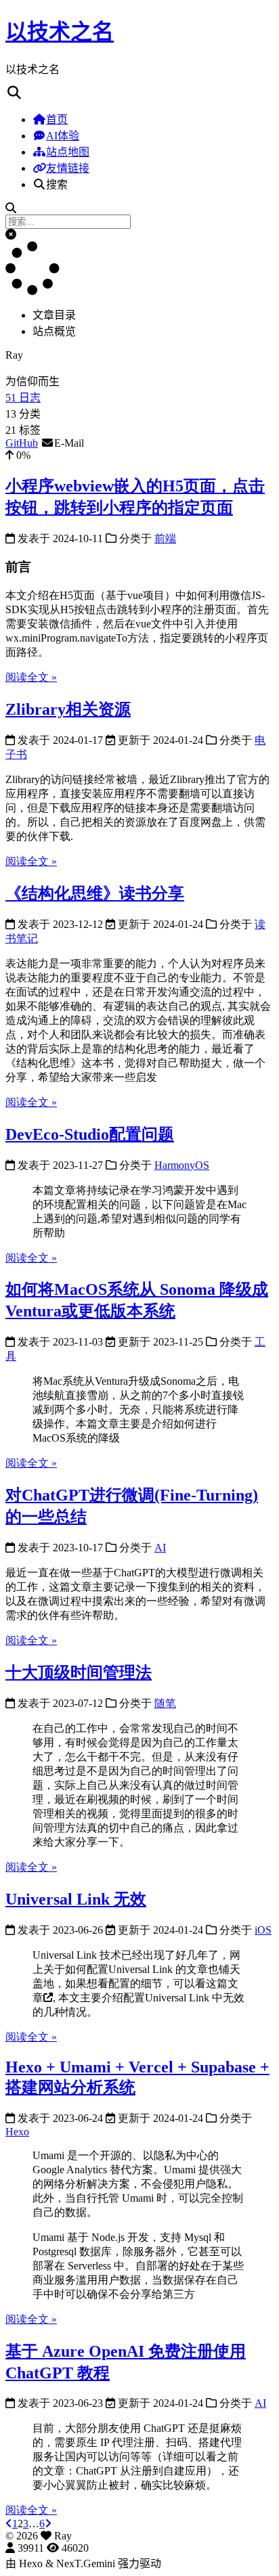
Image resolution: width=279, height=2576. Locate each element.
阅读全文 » (31, 677)
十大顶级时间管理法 (79, 1672)
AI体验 (63, 136)
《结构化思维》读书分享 (95, 893)
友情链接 (68, 168)
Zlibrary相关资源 (68, 709)
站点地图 (68, 152)
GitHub (22, 443)
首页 (57, 119)
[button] (11, 235)
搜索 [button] (57, 184)
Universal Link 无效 (76, 1899)
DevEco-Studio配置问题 (90, 1134)
